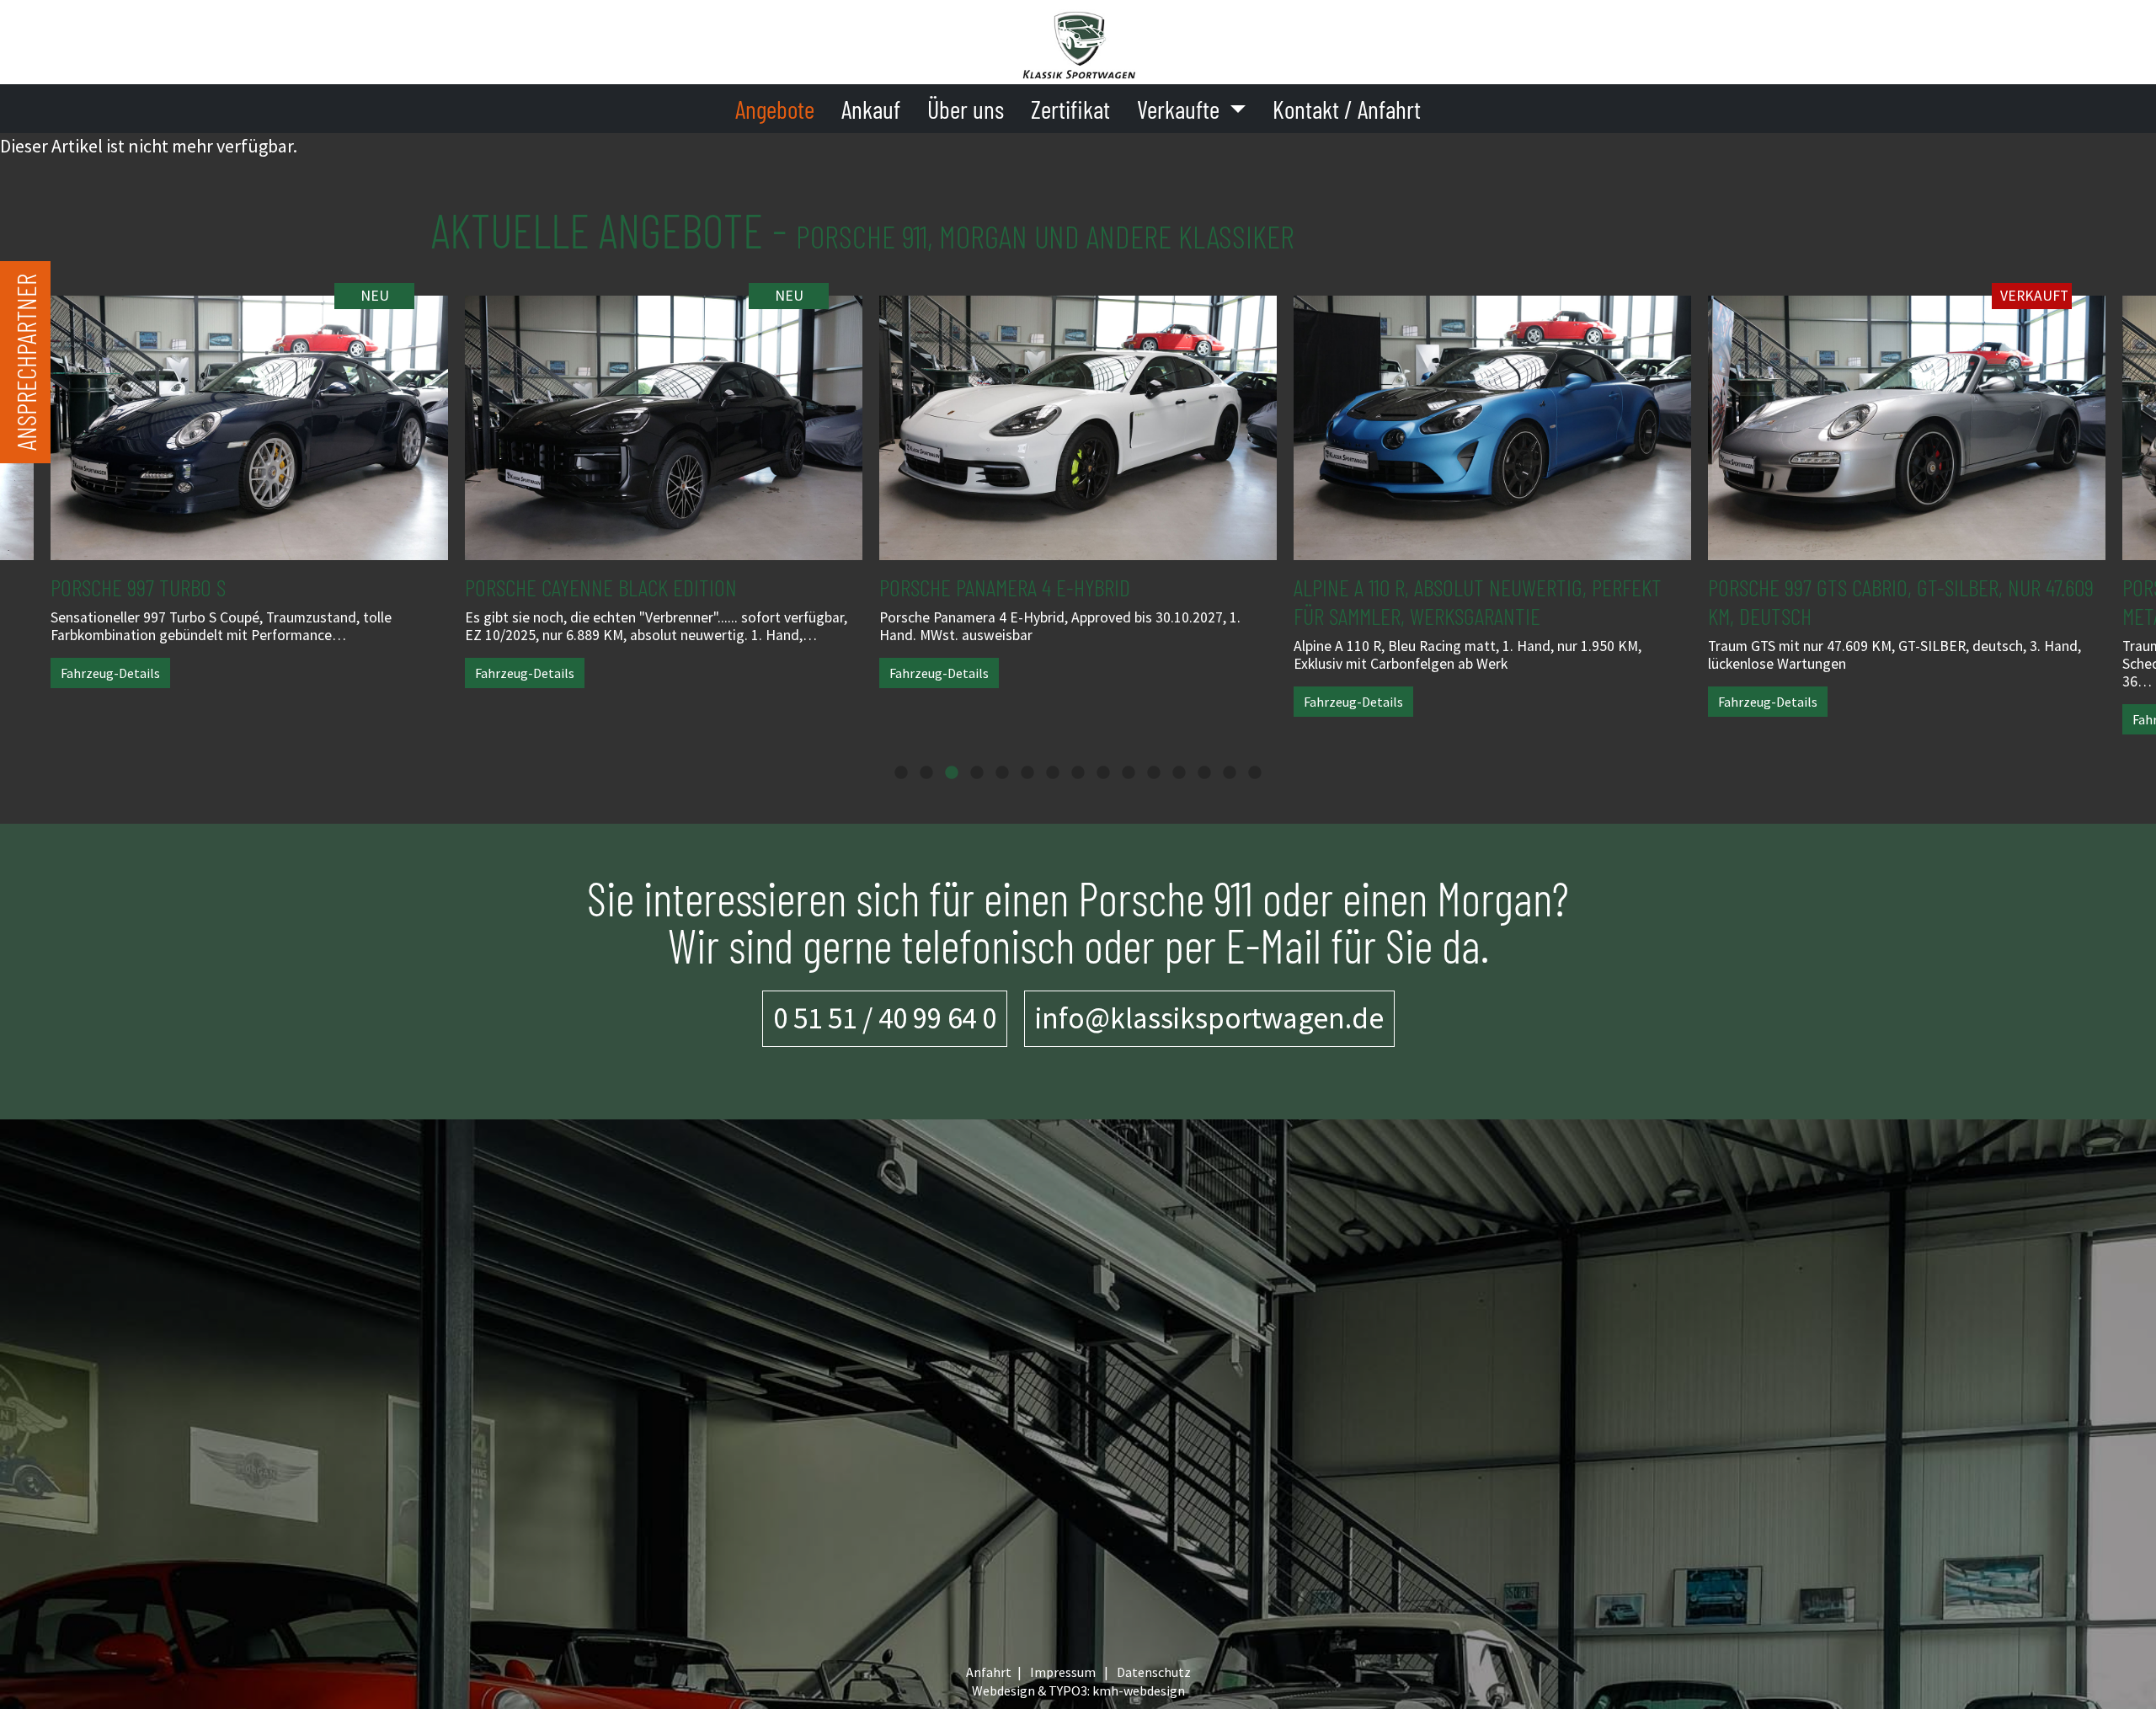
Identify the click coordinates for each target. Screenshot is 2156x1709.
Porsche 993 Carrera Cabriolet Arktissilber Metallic (1899, 601)
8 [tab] (1078, 773)
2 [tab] (926, 773)
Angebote (775, 109)
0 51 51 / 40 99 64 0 (885, 1018)
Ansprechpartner (25, 362)
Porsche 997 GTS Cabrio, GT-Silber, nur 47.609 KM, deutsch (1486, 601)
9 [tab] (1103, 773)
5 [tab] (1002, 773)
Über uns (966, 109)
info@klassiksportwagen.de (1209, 1018)
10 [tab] (1129, 773)
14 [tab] (1230, 773)
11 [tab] (1154, 773)
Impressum (1063, 1672)
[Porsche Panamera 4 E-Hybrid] (664, 416)
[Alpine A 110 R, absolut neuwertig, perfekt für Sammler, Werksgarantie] (1078, 416)
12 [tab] (1179, 773)
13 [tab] (1204, 773)
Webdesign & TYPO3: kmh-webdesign (1078, 1690)
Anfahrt (989, 1672)
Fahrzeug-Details (110, 673)
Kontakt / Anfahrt (1347, 109)
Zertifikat (1070, 109)
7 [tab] (1053, 773)
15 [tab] (1255, 773)
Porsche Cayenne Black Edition (187, 587)
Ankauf (871, 109)
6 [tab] (1027, 773)
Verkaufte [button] (1181, 109)
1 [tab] (901, 773)
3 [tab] (952, 773)
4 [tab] (977, 773)
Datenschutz (1154, 1672)
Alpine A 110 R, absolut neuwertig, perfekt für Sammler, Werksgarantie (1063, 601)
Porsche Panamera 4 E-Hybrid (590, 587)
